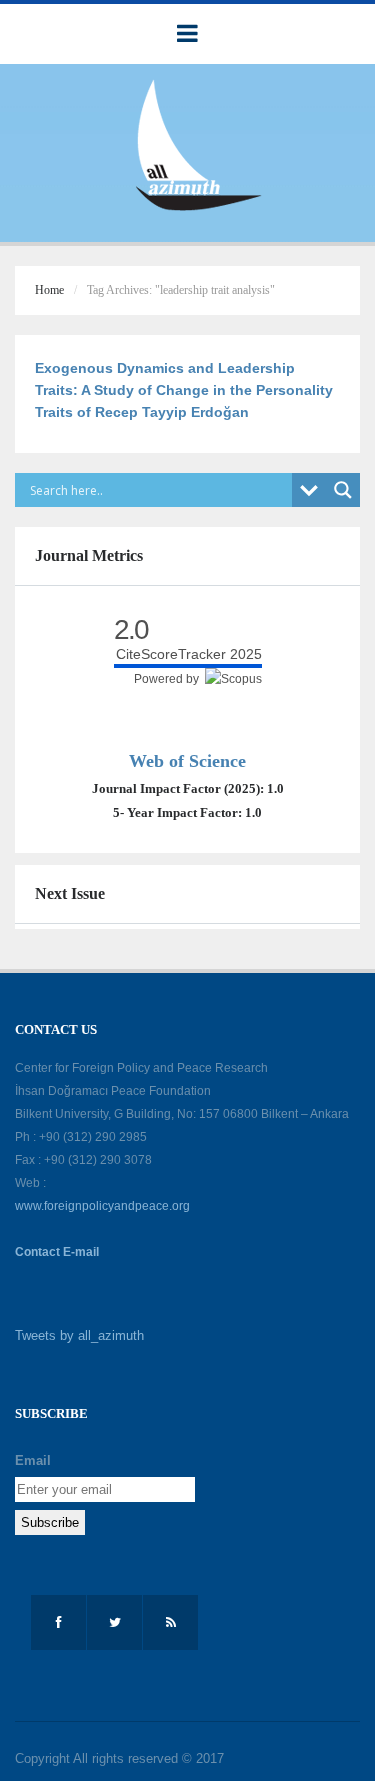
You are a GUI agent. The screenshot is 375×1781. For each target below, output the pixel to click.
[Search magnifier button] (343, 490)
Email (33, 1460)
